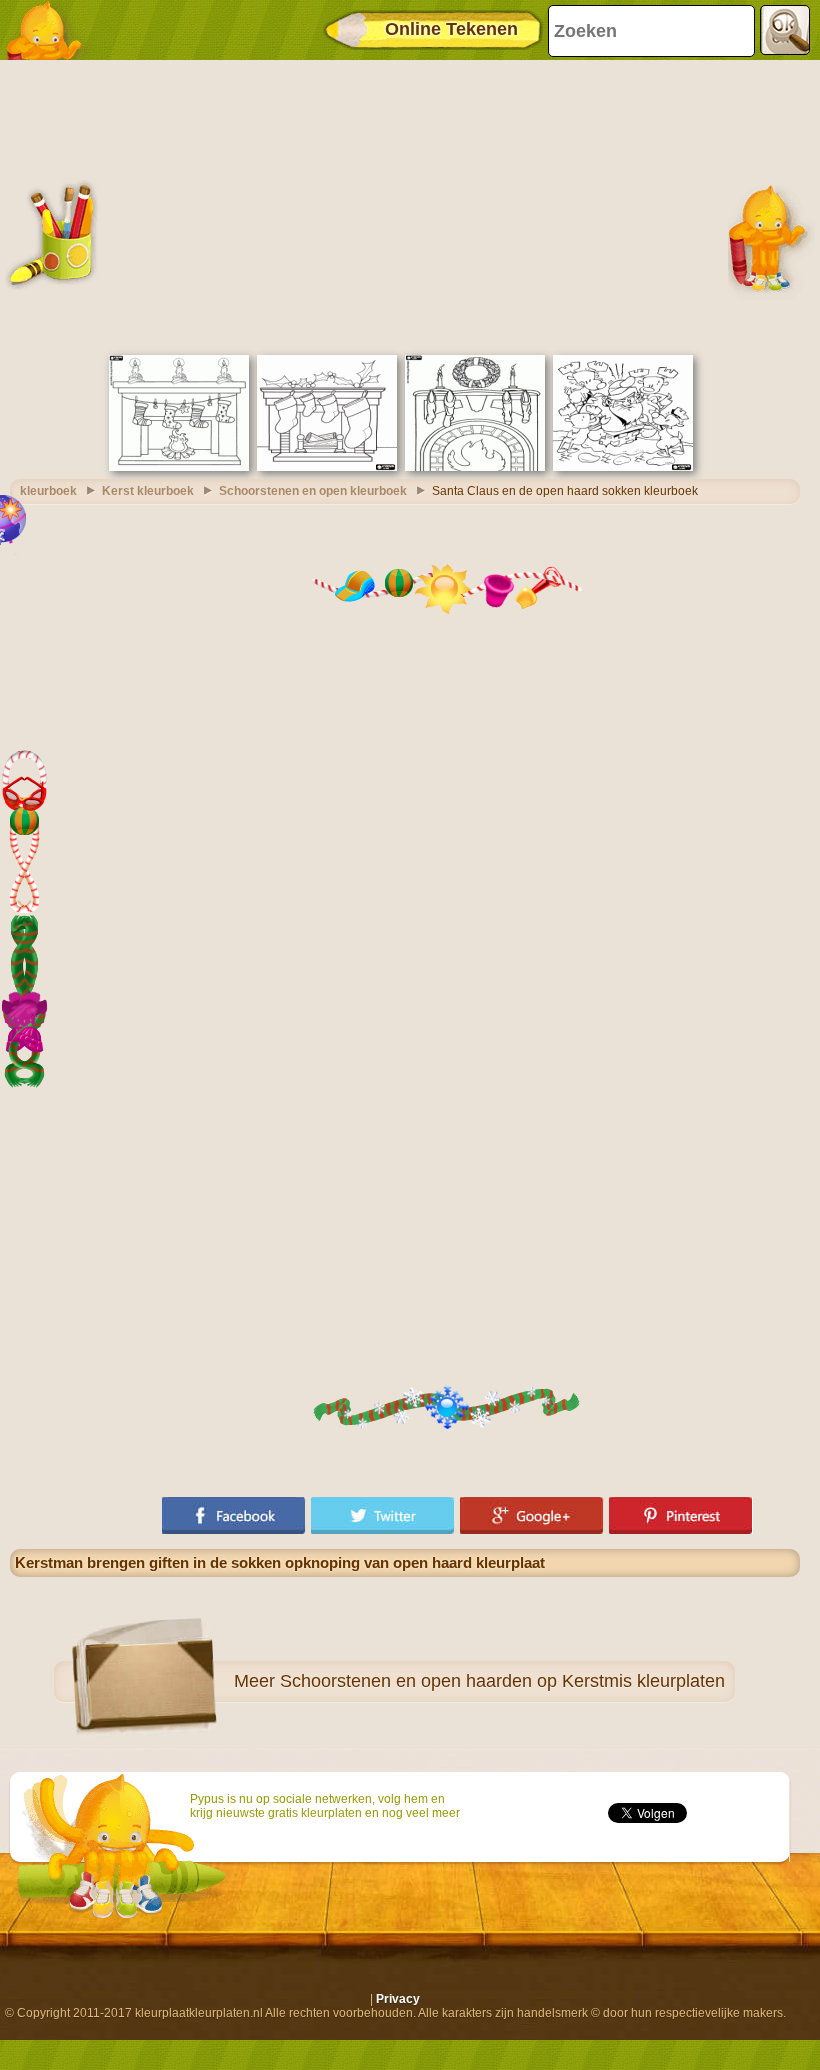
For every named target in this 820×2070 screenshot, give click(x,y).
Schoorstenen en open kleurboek (313, 491)
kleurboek (48, 491)
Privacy (398, 1999)
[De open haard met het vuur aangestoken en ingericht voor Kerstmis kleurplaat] (475, 467)
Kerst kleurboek (148, 491)
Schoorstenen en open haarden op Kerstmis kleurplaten (502, 1681)
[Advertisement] (405, 205)
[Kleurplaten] (50, 30)
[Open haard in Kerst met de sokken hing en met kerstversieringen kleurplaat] (327, 467)
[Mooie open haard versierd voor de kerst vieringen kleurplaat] (179, 467)
